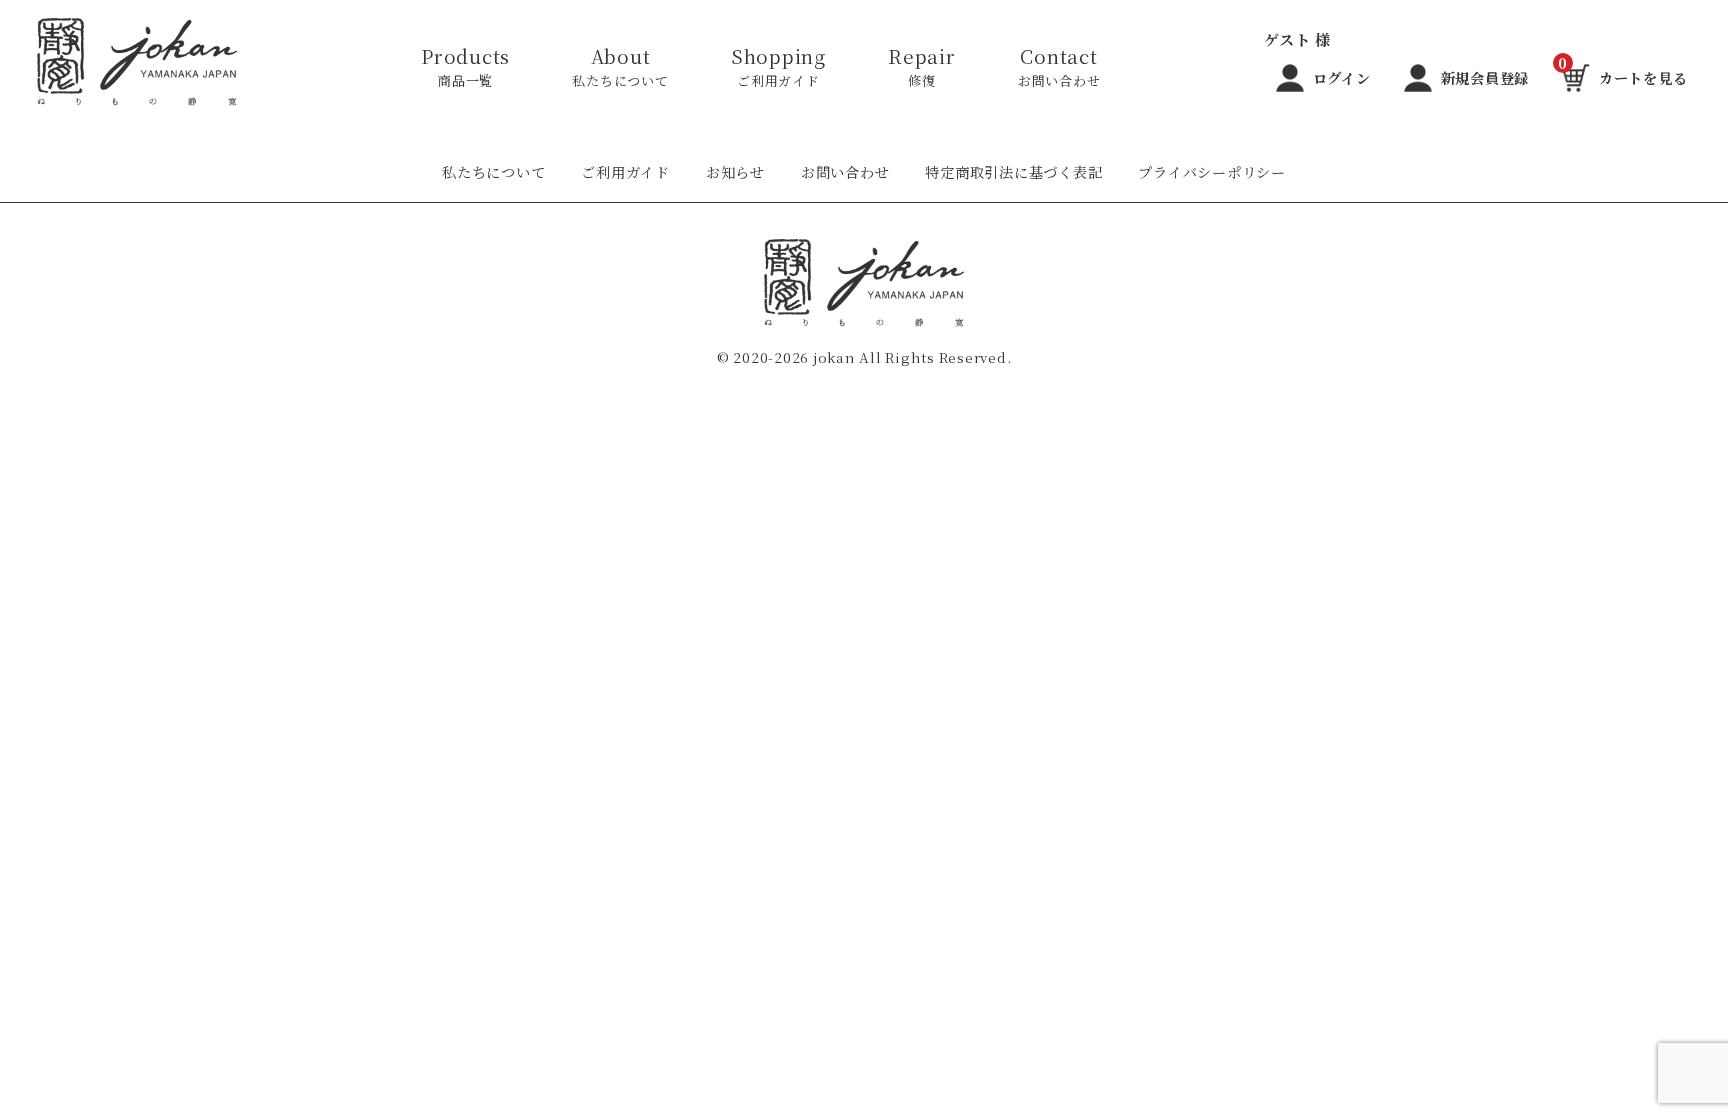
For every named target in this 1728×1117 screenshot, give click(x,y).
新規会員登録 (1485, 78)
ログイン (1342, 78)
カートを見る (1622, 74)
